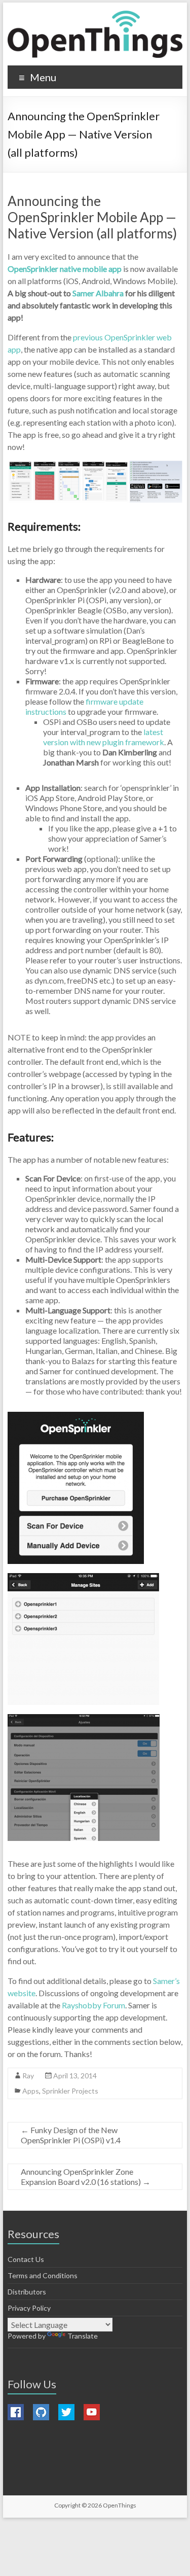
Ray (28, 2076)
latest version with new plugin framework (104, 737)
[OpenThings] (95, 34)
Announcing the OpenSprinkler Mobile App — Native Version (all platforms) (92, 217)
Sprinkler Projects (70, 2091)
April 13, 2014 (75, 2076)
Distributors (27, 2292)
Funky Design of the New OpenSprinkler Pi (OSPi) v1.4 (71, 2135)
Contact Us (26, 2259)
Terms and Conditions (43, 2275)
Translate (83, 2336)
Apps (31, 2091)
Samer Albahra (98, 293)
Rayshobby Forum (93, 2005)
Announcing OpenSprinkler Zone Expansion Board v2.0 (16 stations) (86, 2177)
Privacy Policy (29, 2308)
